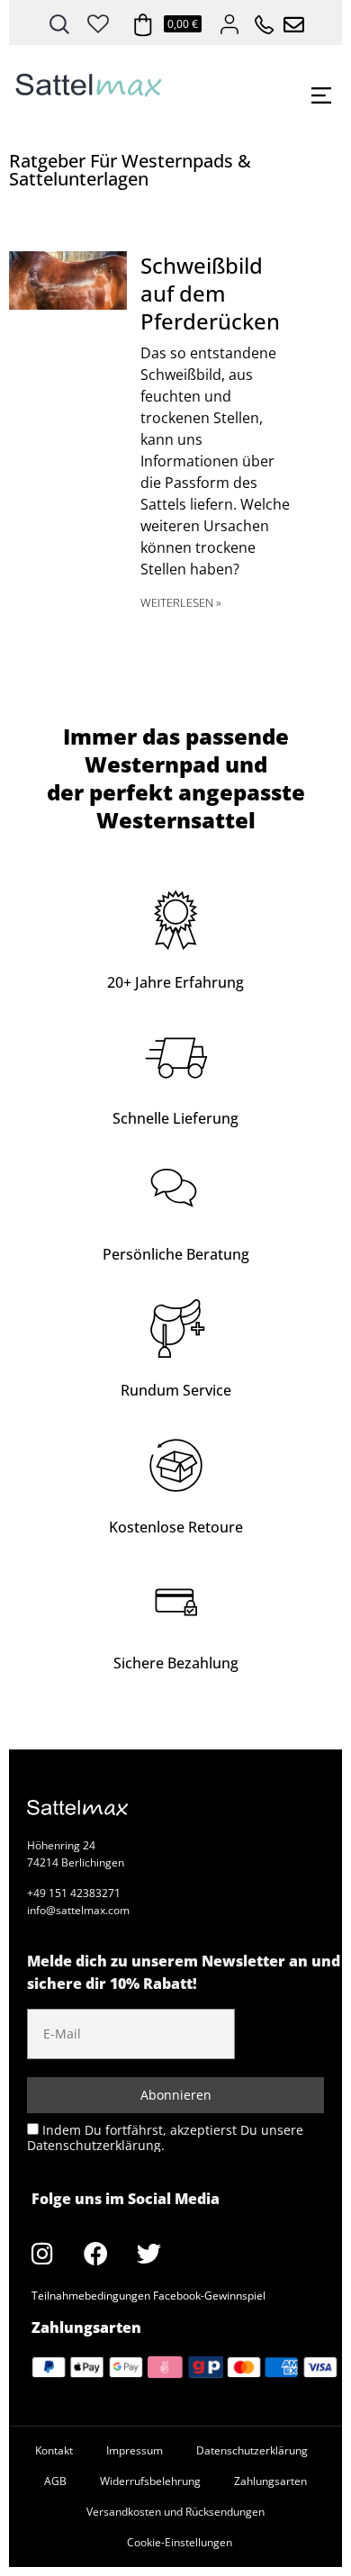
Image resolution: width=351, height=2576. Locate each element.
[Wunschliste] (98, 21)
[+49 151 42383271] (258, 20)
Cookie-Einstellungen (180, 2542)
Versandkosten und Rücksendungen (175, 2512)
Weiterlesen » (181, 602)
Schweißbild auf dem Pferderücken (210, 293)
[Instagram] (42, 2254)
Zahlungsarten (270, 2481)
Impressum (135, 2450)
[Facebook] (95, 2254)
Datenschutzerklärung (252, 2450)
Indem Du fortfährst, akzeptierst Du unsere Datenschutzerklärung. (165, 2137)
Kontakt (54, 2450)
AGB (55, 2481)
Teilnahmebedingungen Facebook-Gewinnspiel (148, 2296)
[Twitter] (148, 2254)
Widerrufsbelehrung (150, 2481)
